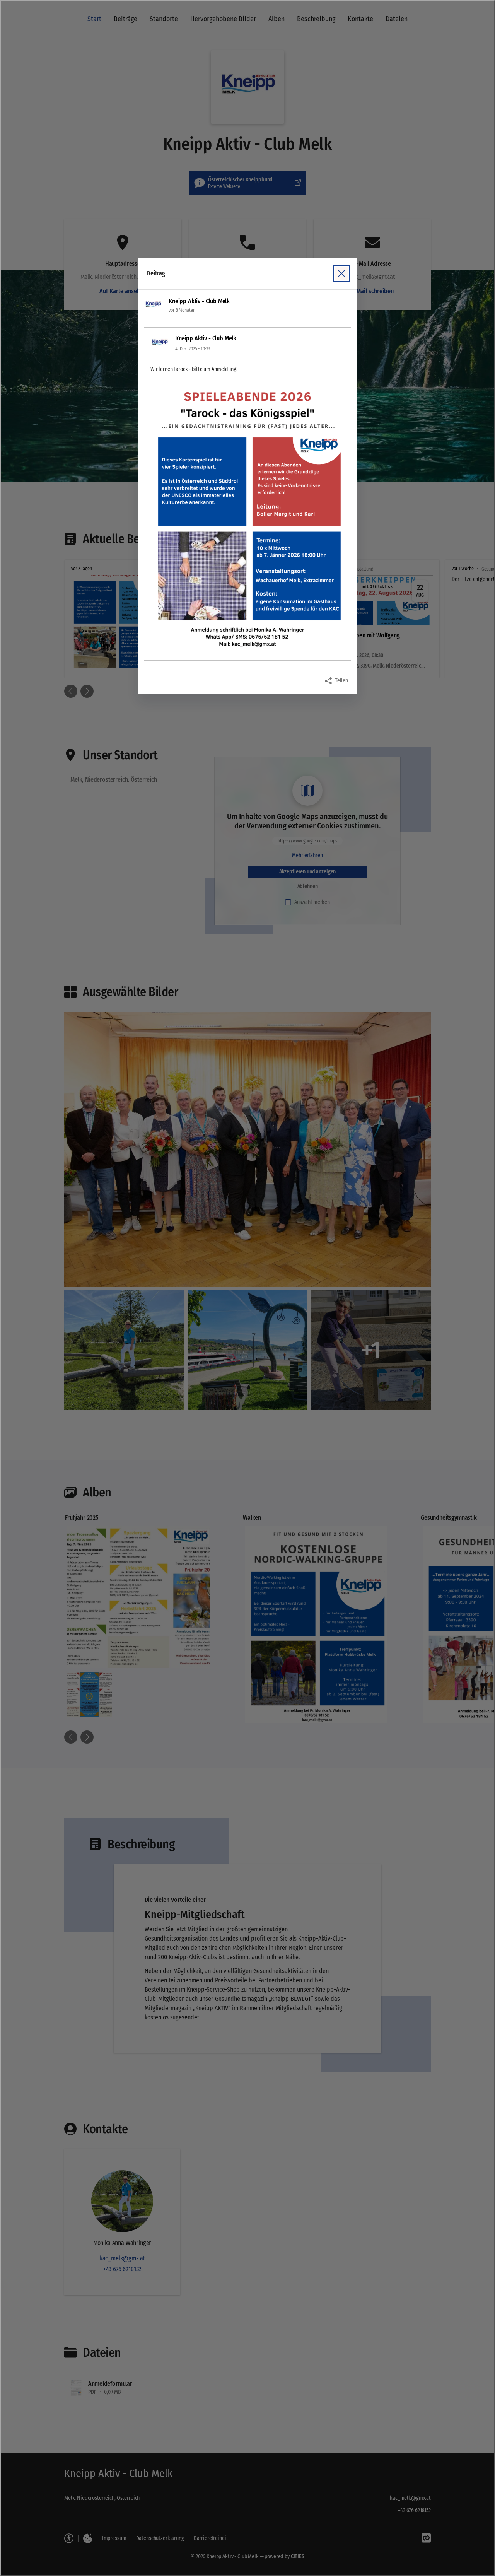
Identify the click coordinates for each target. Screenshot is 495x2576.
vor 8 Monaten (182, 310)
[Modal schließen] (247, 1288)
